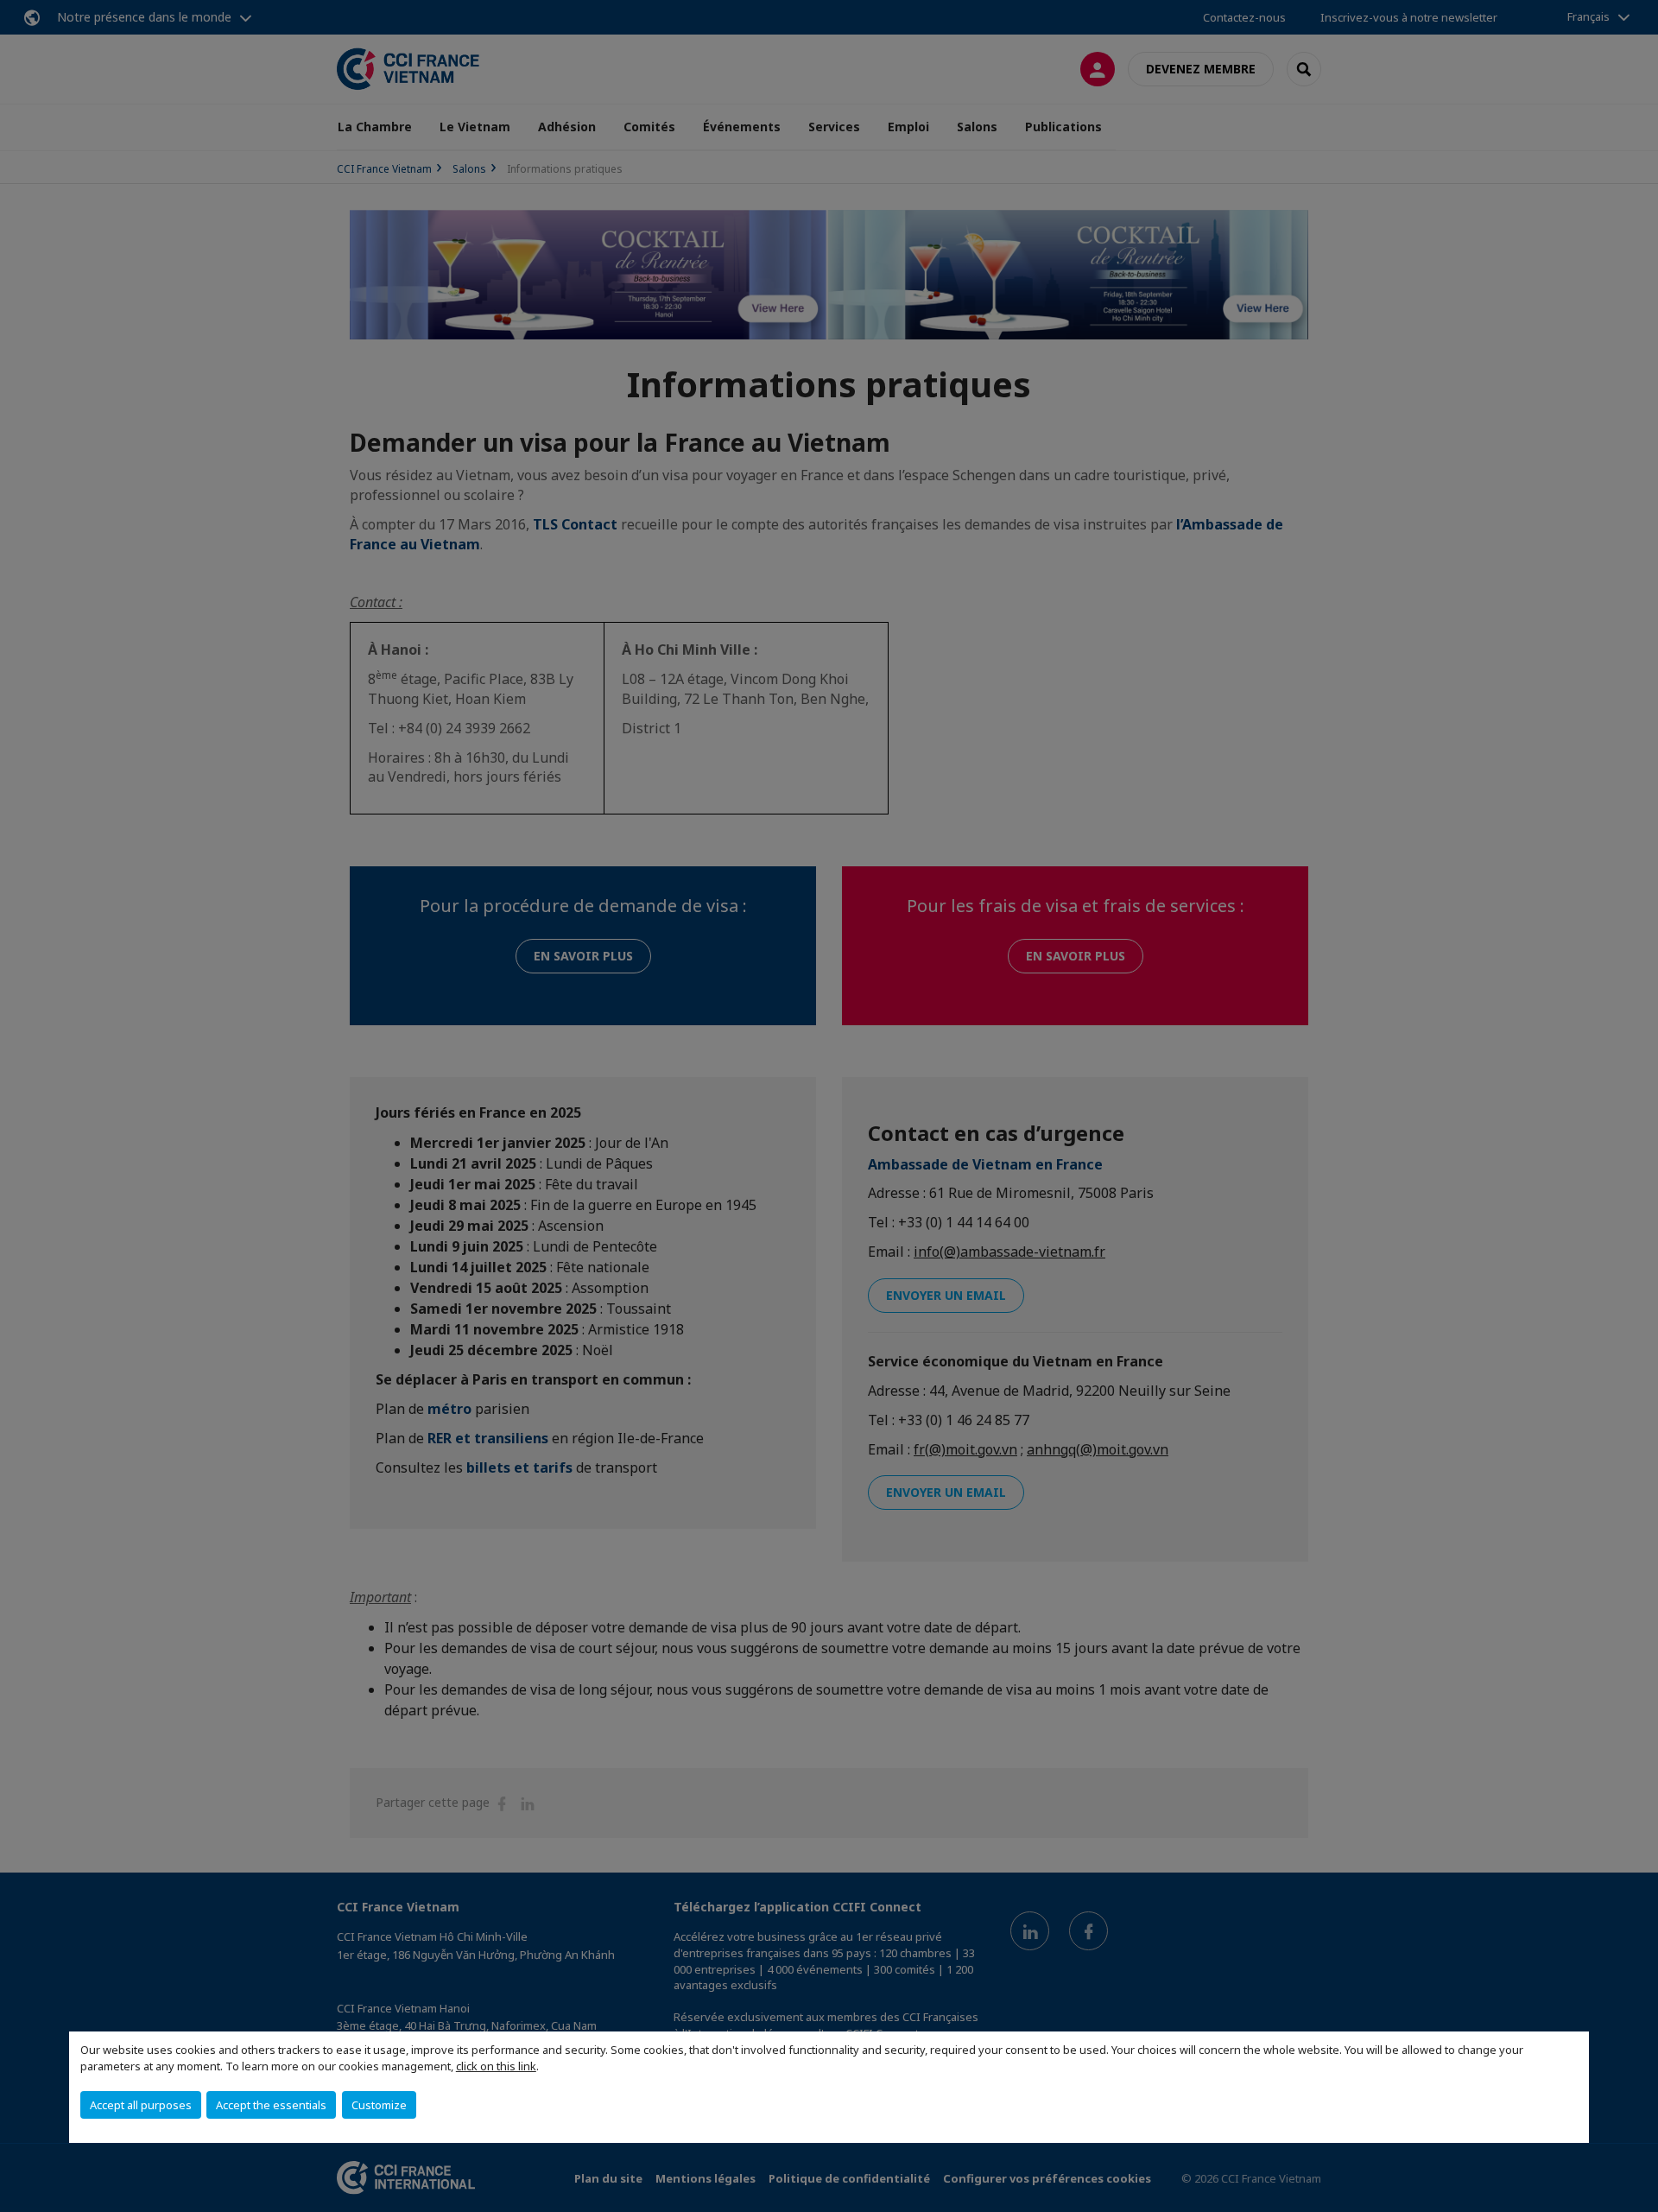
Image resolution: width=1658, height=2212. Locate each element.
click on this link (496, 2066)
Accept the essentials (271, 2105)
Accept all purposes (141, 2105)
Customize (379, 2105)
